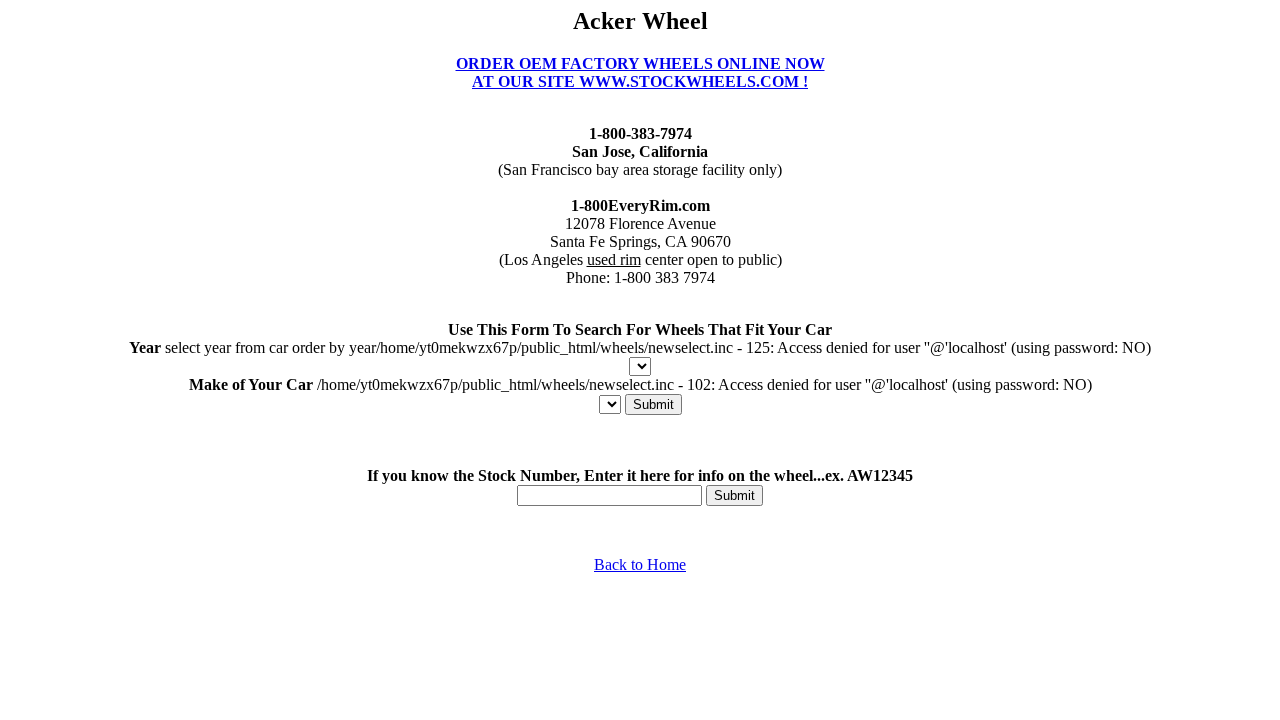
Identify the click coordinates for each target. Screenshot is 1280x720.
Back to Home (640, 564)
